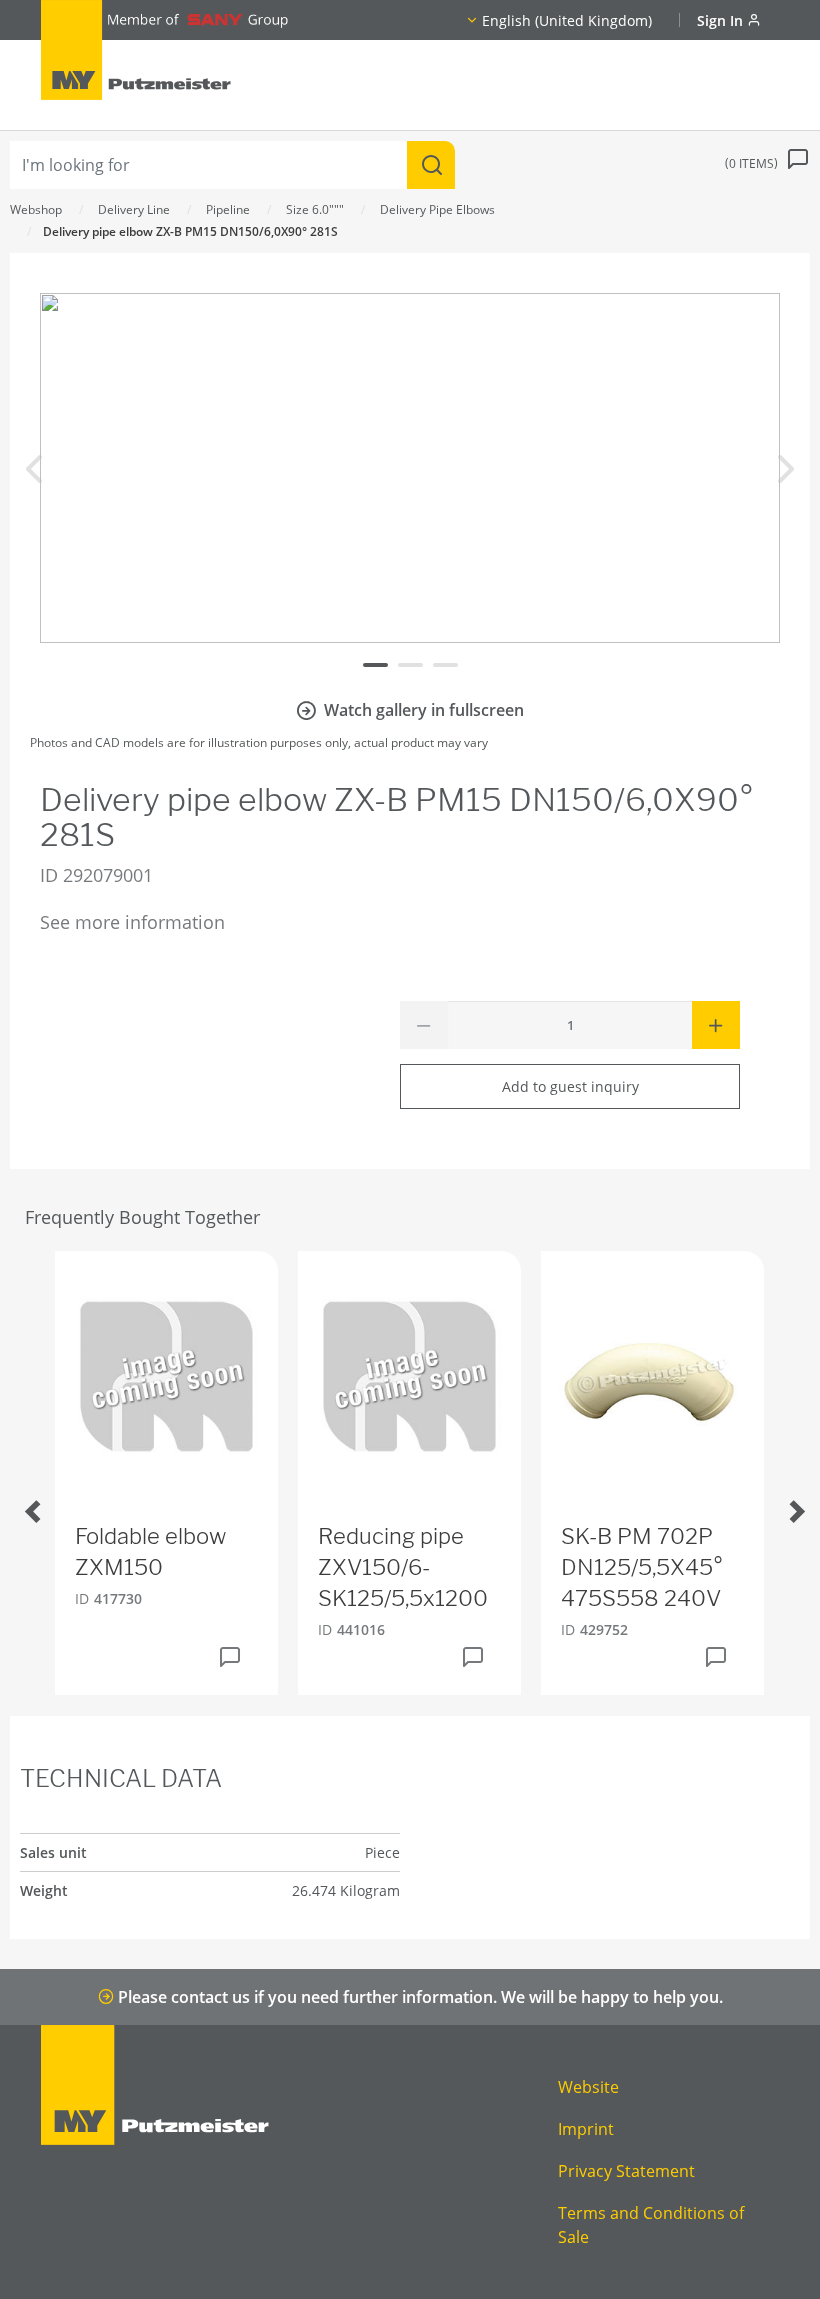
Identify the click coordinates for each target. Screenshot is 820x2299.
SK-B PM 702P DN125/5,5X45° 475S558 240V (642, 1567)
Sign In (722, 20)
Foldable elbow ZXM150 (150, 1551)
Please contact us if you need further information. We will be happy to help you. (418, 1997)
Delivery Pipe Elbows (437, 209)
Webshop (36, 209)
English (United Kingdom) (567, 20)
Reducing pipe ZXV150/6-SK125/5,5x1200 (403, 1567)
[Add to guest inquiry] (230, 1657)
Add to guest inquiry (570, 1086)
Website (588, 2087)
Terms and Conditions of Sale (651, 2225)
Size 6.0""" (315, 209)
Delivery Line (134, 209)
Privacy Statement (626, 2171)
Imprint (586, 2129)
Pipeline (228, 209)
